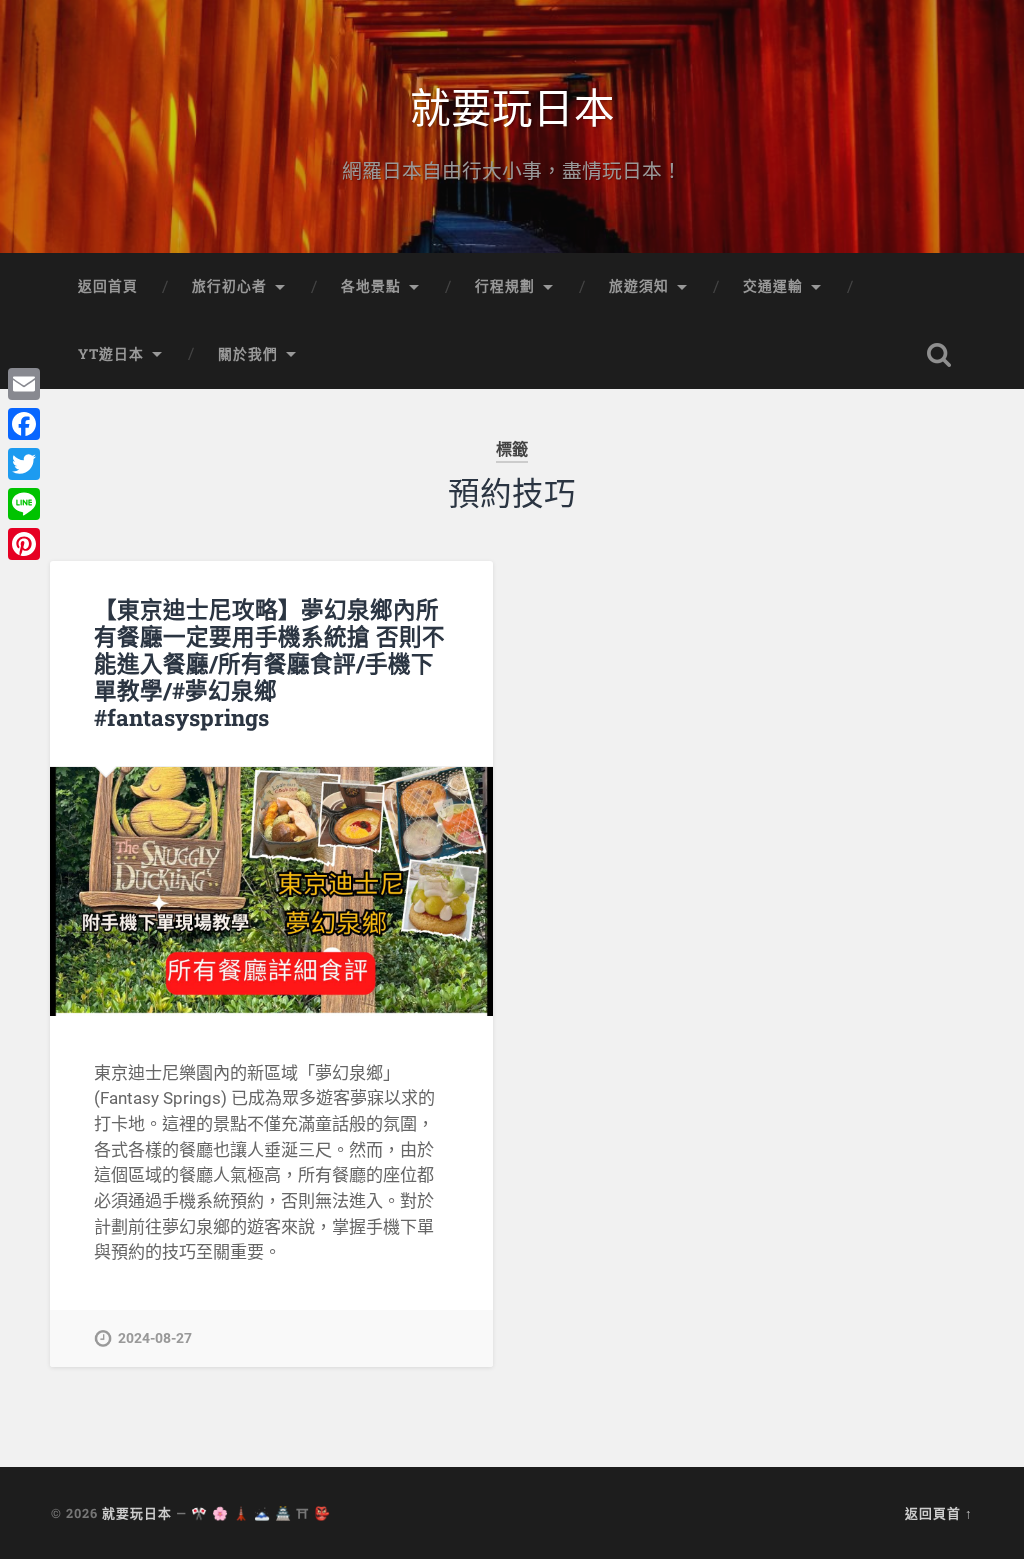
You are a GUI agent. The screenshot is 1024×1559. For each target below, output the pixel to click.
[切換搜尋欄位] (939, 355)
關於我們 (248, 354)
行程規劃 (505, 286)
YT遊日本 (111, 354)
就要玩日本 (512, 105)
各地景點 (371, 286)
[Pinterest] (24, 544)
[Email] (24, 384)
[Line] (24, 504)
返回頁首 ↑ (939, 1513)
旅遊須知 (639, 286)
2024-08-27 (155, 1338)
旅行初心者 (229, 286)
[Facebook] (24, 424)
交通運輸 (773, 286)
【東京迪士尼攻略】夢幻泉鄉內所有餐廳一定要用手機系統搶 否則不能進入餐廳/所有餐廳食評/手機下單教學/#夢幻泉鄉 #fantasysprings (269, 663)
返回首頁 (108, 286)
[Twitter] (24, 464)
